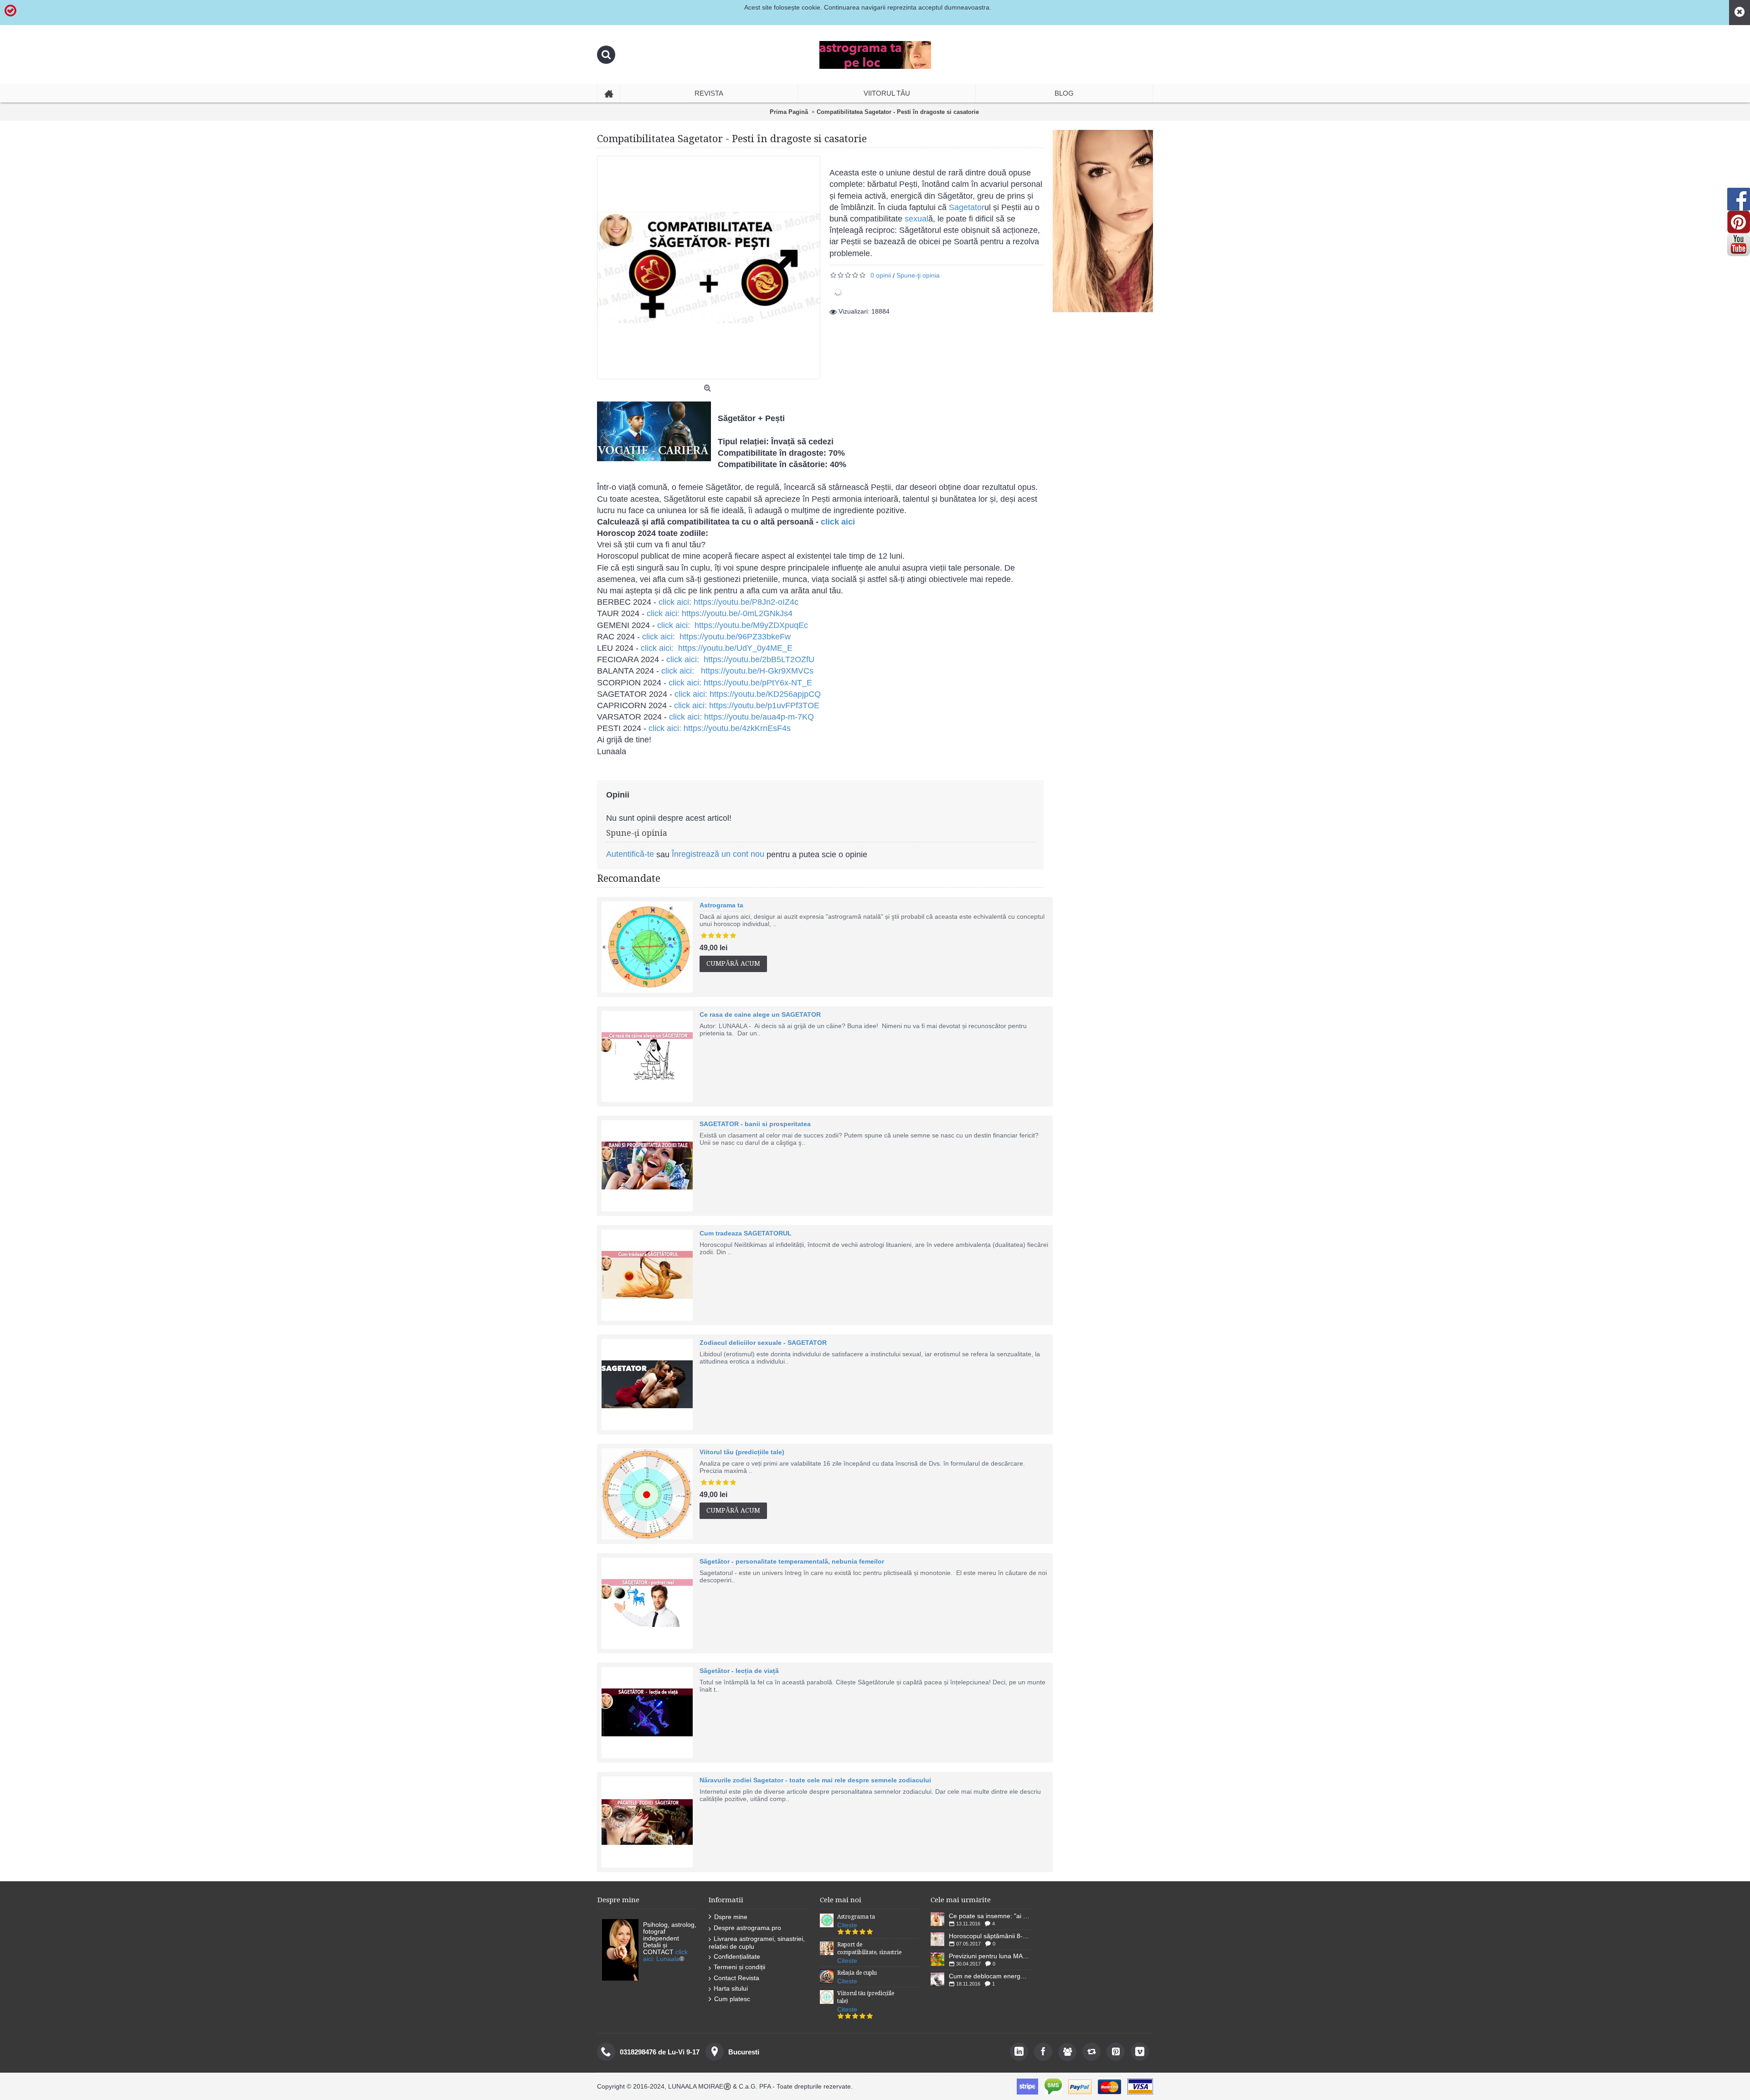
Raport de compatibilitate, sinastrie (869, 1948)
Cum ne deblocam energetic (990, 1976)
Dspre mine (731, 1917)
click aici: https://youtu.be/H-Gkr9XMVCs (737, 671)
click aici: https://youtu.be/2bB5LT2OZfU (740, 659)
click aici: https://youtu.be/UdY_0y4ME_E (717, 648)
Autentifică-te (630, 854)
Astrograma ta (721, 905)
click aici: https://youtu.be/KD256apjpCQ (748, 694)
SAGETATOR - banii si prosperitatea (755, 1124)
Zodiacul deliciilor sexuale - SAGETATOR (763, 1343)
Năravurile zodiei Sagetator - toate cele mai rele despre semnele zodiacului (815, 1780)
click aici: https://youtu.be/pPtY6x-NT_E (740, 683)
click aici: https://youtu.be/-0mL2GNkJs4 (720, 613)
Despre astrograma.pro (747, 1928)
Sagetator (967, 207)
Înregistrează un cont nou (718, 854)
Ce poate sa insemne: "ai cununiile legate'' (990, 1916)
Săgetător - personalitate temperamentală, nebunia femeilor (792, 1561)
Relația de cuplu (857, 1973)
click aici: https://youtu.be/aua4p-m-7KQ (741, 717)
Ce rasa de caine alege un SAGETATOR (760, 1014)
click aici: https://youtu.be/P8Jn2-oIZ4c (728, 602)
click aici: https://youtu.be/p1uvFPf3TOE (747, 705)
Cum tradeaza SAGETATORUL (746, 1233)
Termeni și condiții (739, 1967)
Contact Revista (736, 1978)
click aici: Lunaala (665, 1955)
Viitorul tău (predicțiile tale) (742, 1452)
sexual (916, 219)
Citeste (847, 1925)
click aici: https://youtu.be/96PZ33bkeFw (716, 637)
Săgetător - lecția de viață (739, 1671)
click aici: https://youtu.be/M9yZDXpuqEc (733, 625)
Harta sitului (731, 1988)
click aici (838, 522)
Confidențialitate (737, 1956)
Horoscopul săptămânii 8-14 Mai (990, 1936)
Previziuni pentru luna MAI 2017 (990, 1956)
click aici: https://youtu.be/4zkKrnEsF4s (720, 728)
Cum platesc (732, 1999)
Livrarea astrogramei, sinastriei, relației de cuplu (757, 1943)
